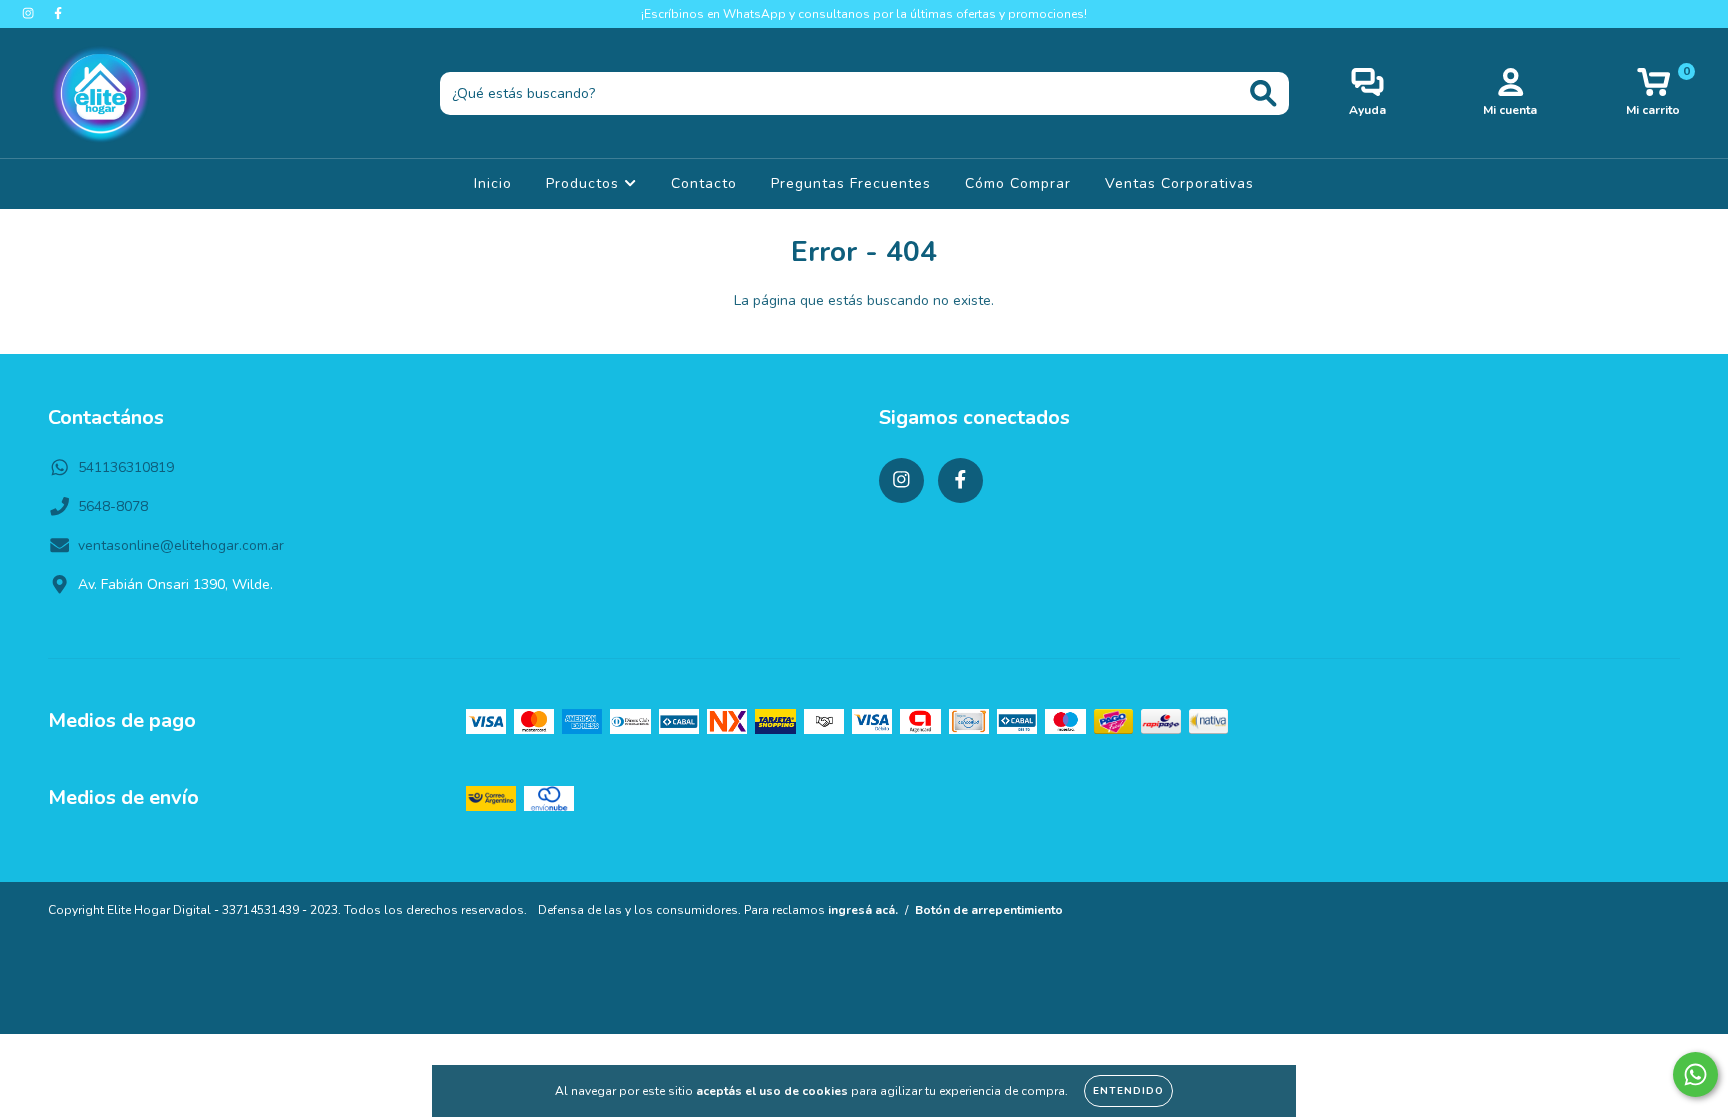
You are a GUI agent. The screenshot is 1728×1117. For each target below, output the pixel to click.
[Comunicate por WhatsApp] (1695, 1074)
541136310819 (126, 467)
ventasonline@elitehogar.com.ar (181, 545)
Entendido (1128, 1091)
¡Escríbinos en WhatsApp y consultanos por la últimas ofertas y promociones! (864, 14)
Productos (585, 183)
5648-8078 (113, 506)
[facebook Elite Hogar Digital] (58, 13)
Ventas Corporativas (1179, 183)
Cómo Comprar (1018, 183)
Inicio (493, 183)
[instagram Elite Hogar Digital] (30, 13)
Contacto (704, 183)
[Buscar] (1263, 93)
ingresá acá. (863, 910)
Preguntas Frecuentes (851, 183)
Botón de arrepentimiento (989, 910)
